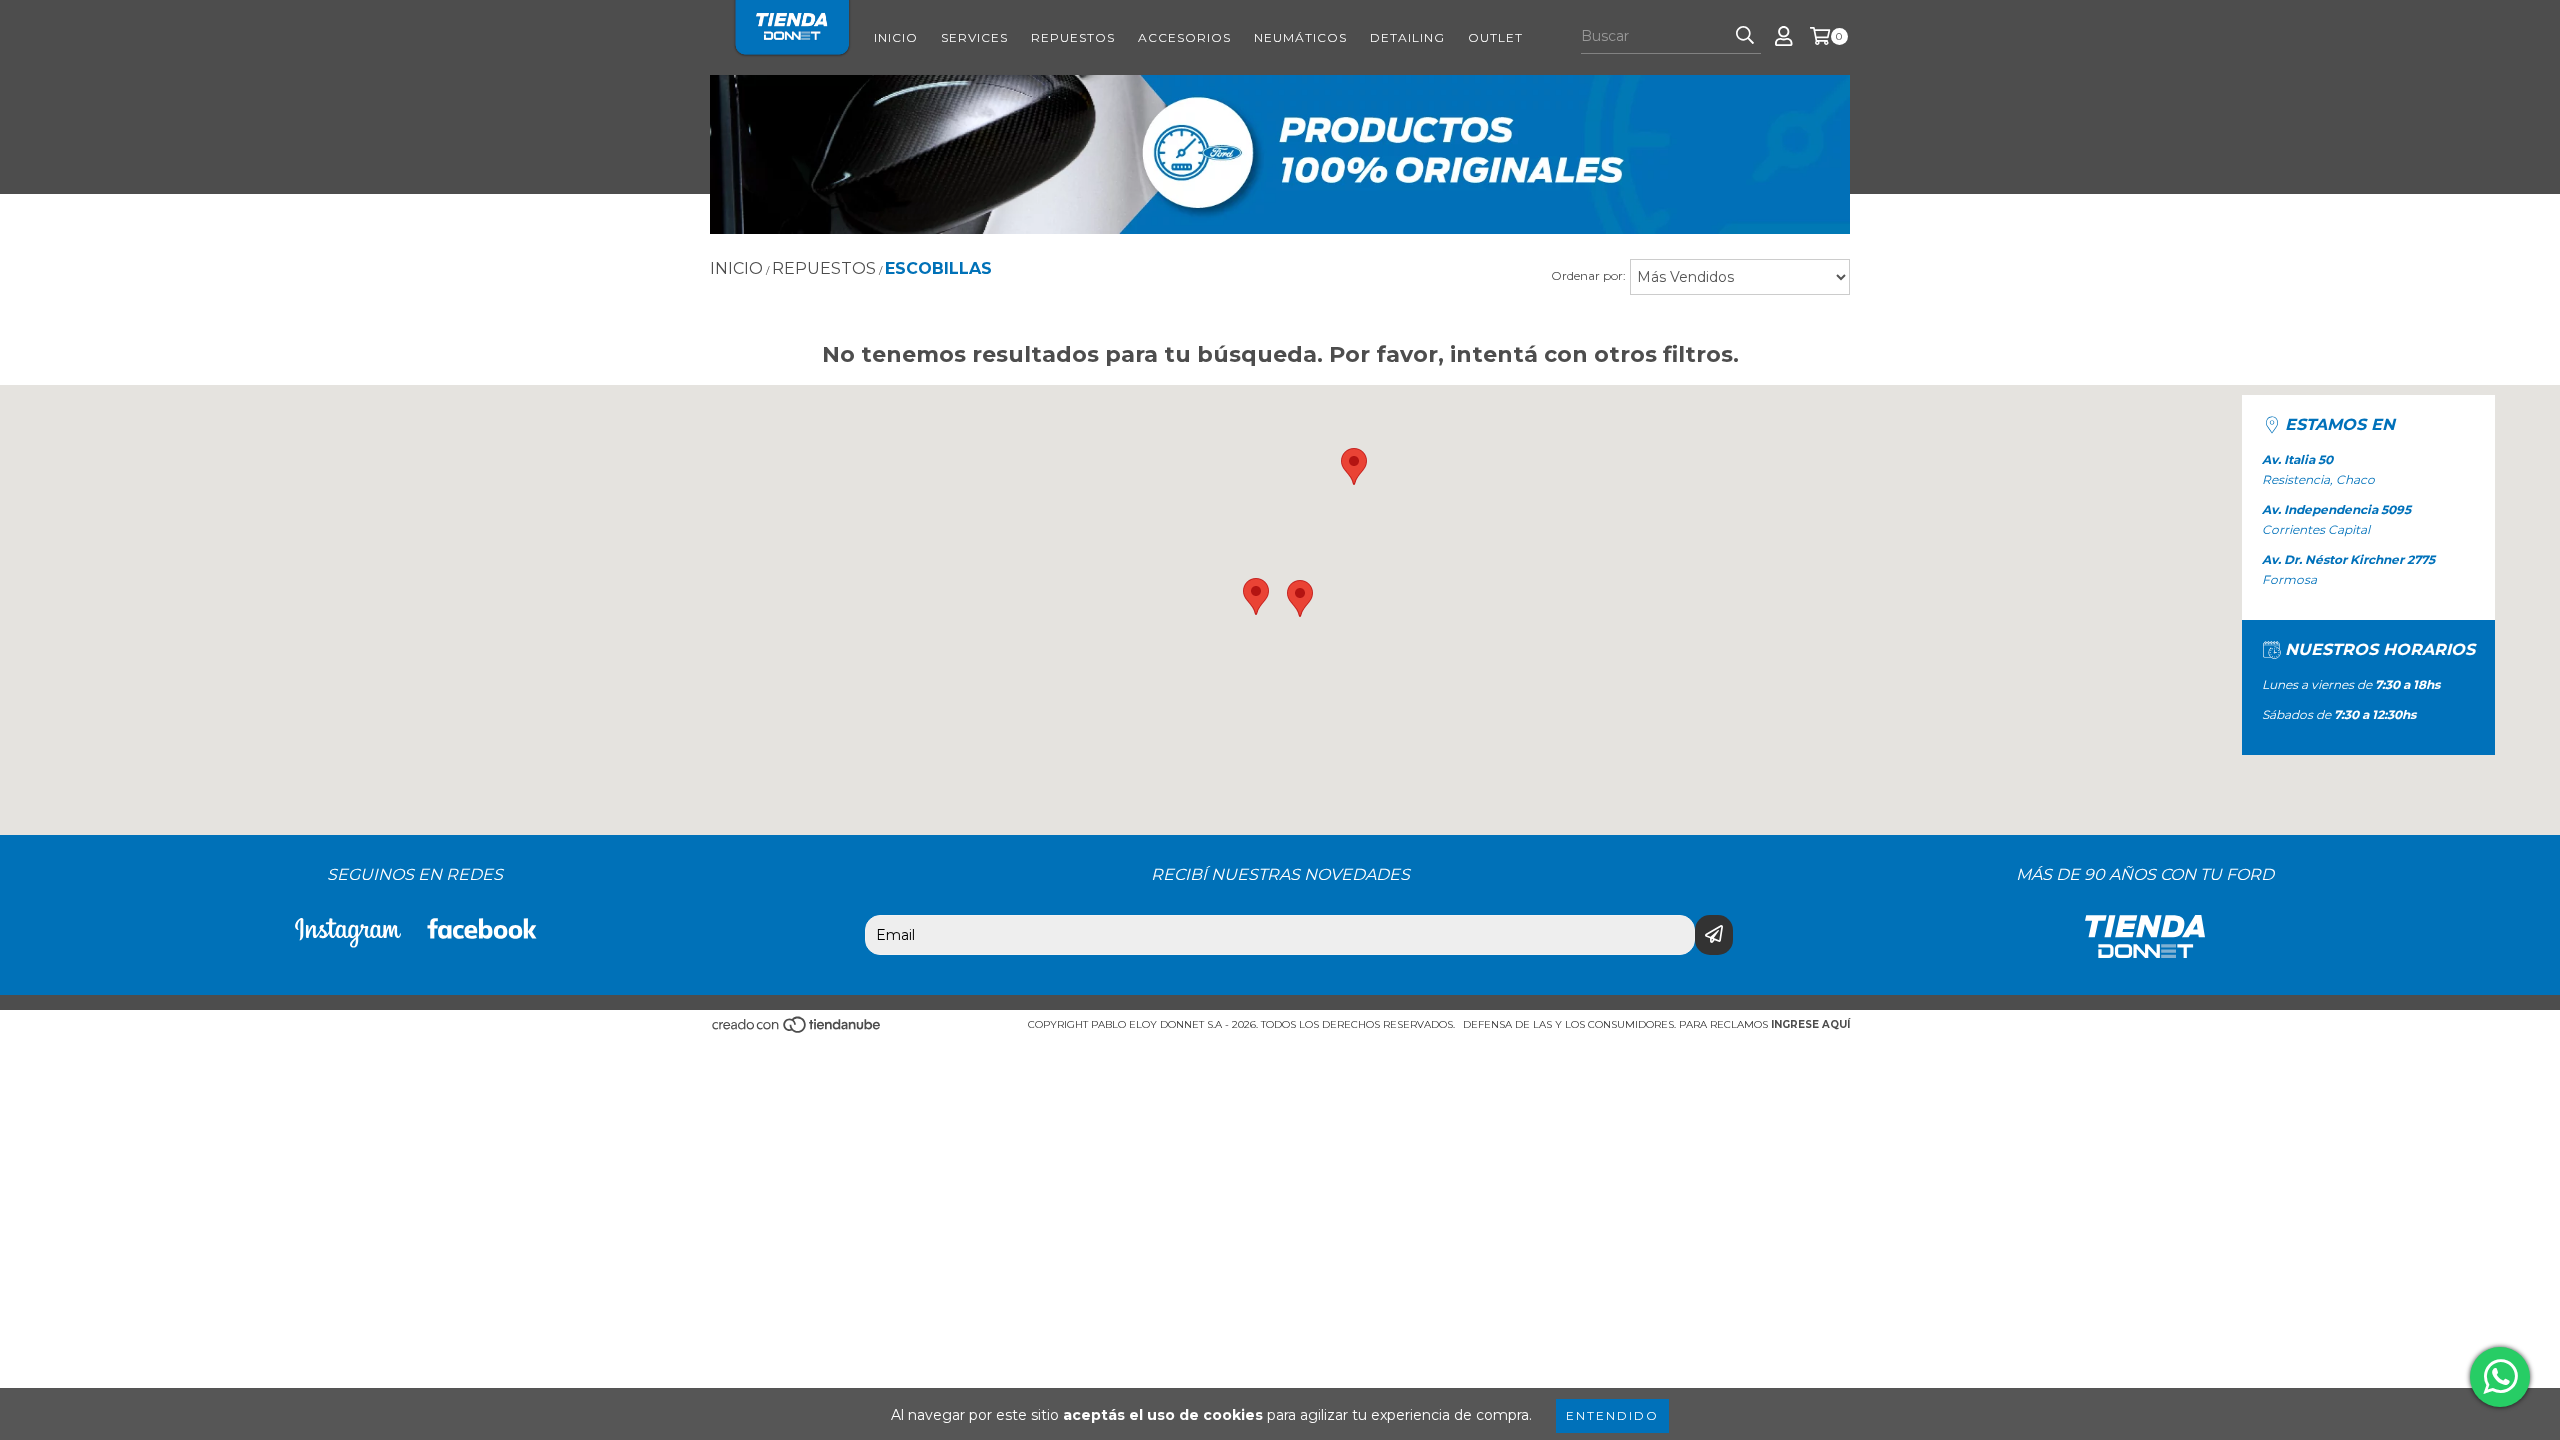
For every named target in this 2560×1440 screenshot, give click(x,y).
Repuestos (1073, 37)
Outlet (1495, 37)
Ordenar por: (1588, 275)
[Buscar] (1745, 36)
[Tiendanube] (797, 1030)
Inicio (896, 37)
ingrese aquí (1810, 1024)
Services (974, 37)
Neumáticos (1300, 37)
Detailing (1407, 37)
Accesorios (1184, 37)
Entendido (1612, 1415)
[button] (1256, 596)
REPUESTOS (824, 268)
